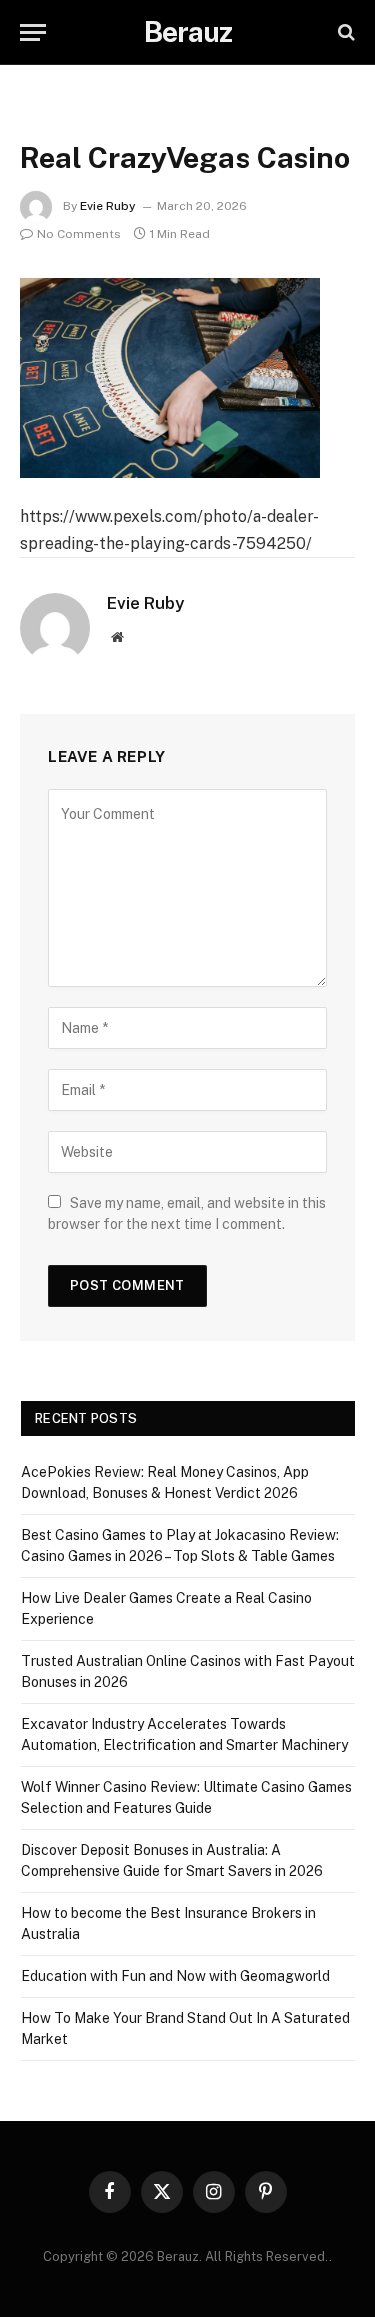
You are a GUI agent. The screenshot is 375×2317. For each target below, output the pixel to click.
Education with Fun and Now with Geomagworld (175, 1976)
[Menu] (33, 32)
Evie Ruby (108, 206)
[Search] (344, 32)
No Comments (79, 234)
